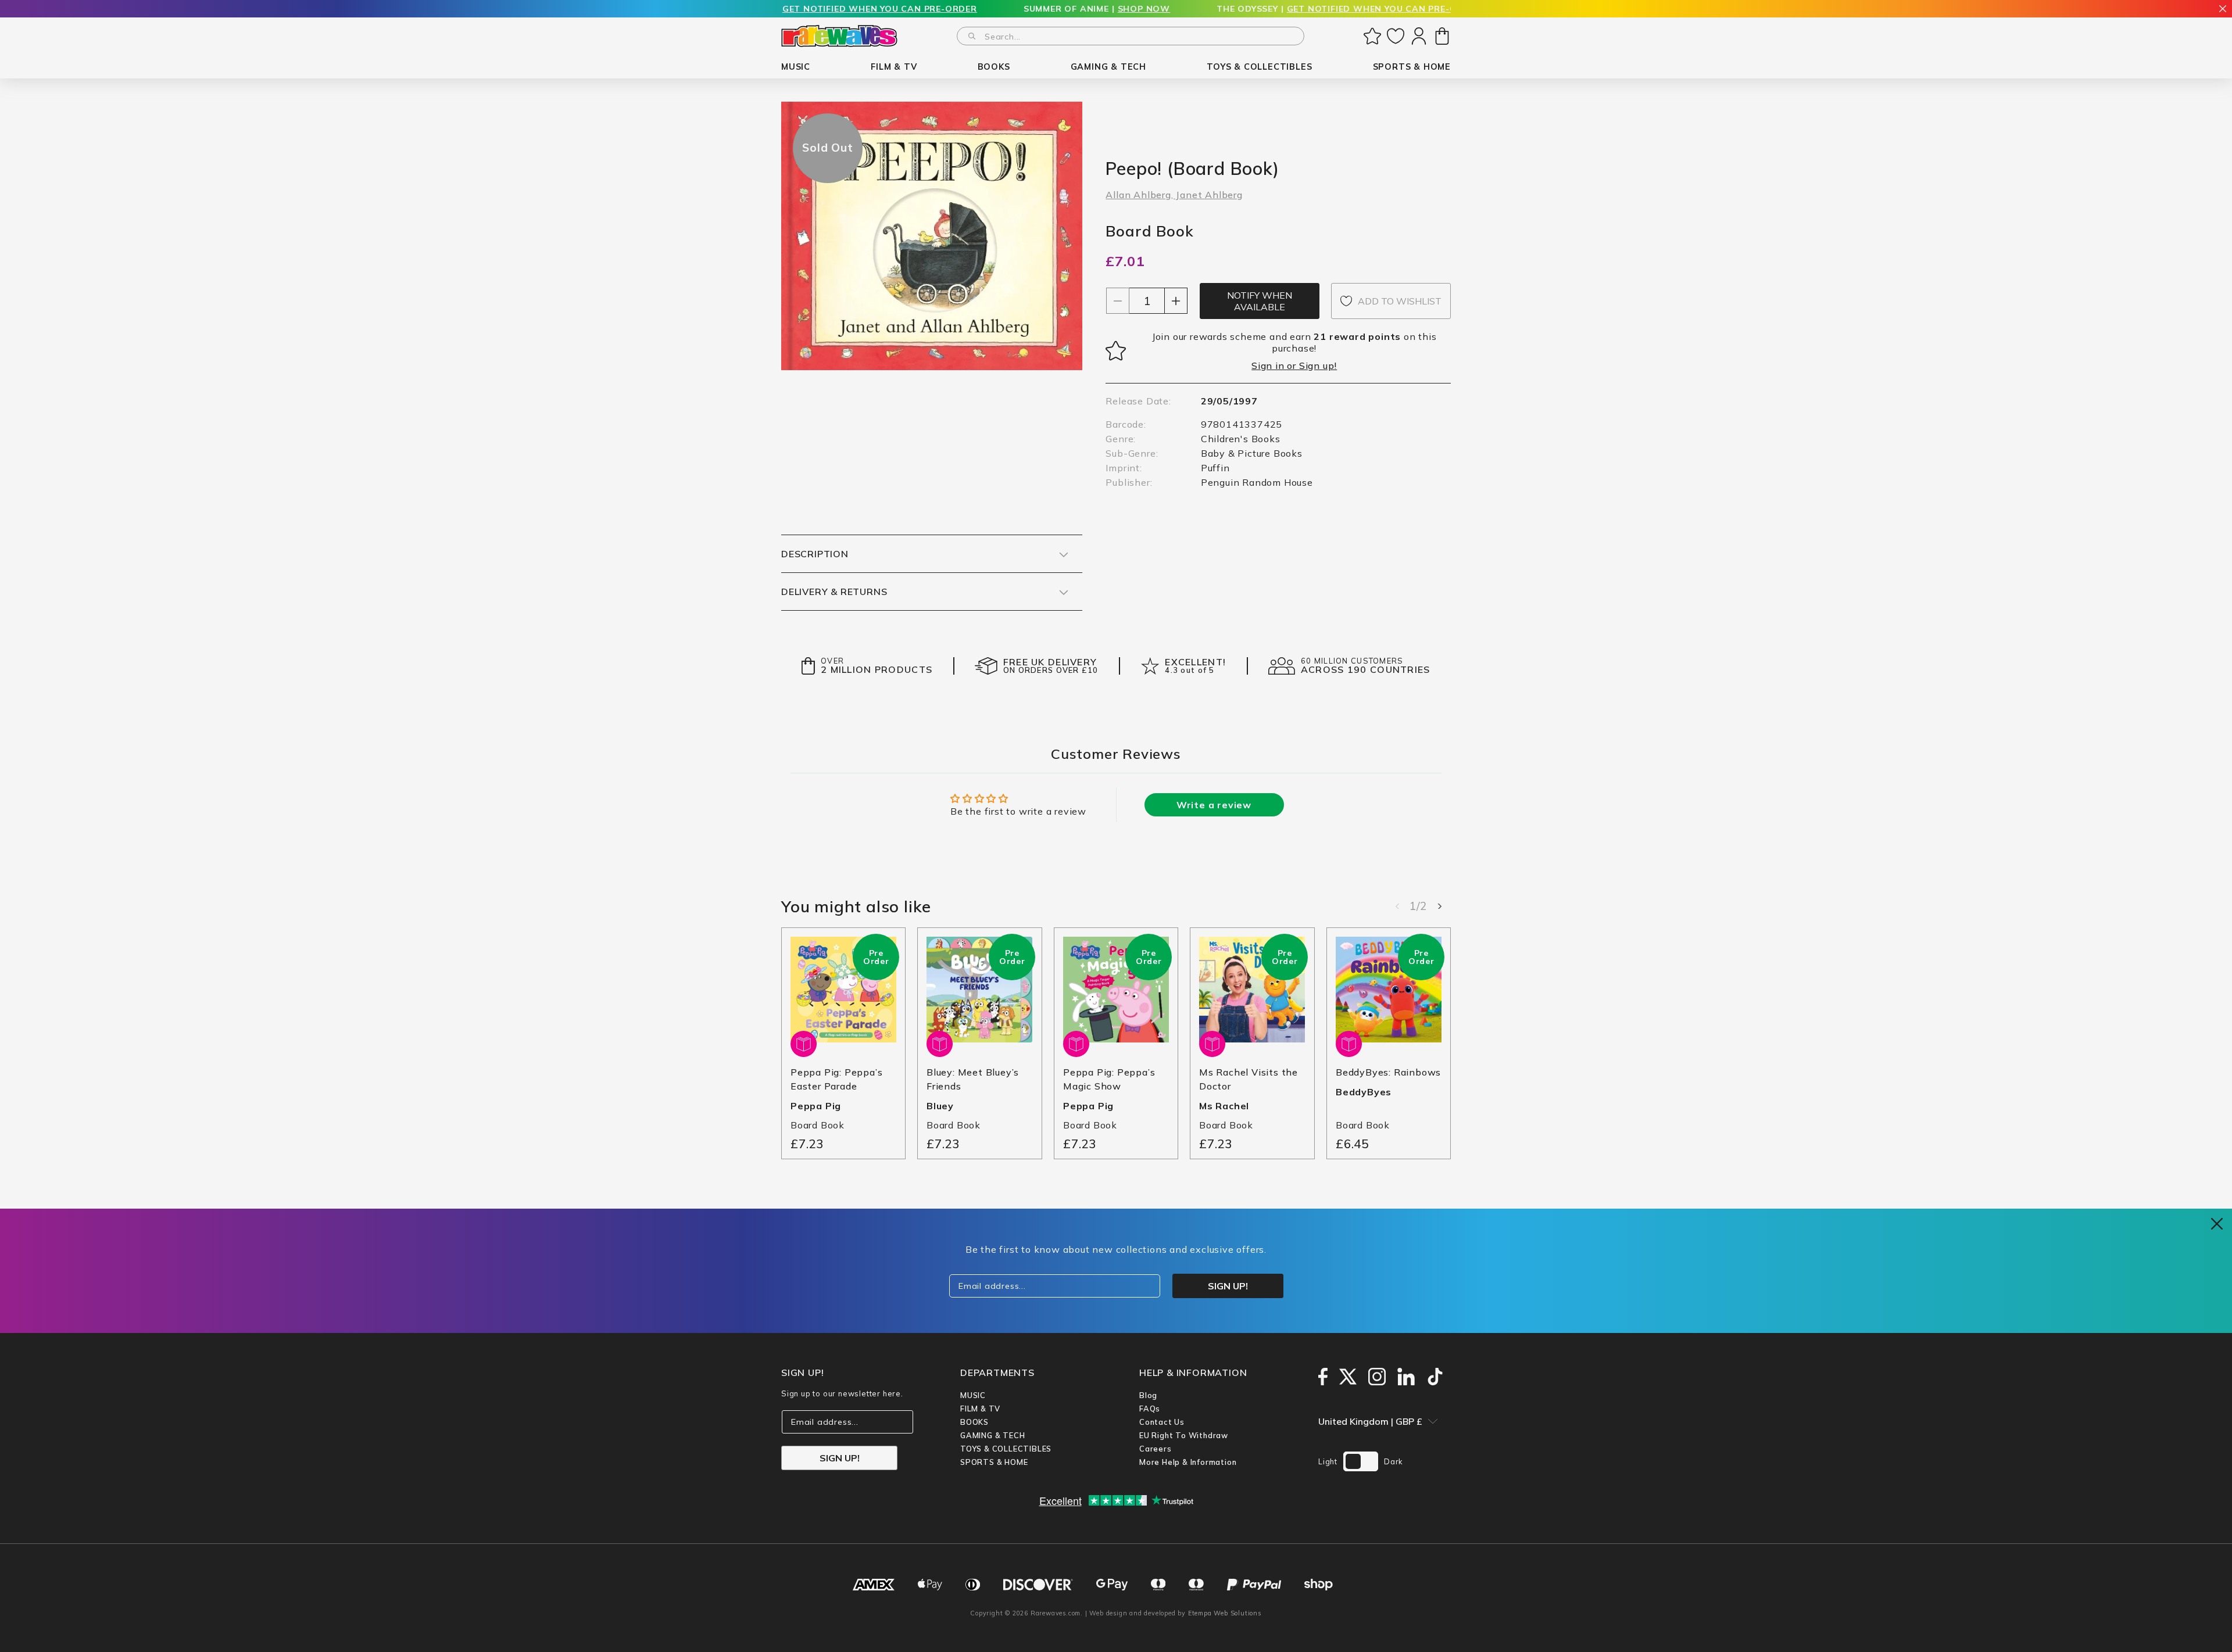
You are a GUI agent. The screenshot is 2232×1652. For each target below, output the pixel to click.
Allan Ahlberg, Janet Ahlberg (1174, 195)
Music (973, 1395)
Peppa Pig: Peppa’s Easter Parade (836, 1079)
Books (974, 1422)
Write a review (1214, 805)
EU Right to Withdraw (1184, 1435)
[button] (796, 67)
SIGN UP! (840, 1458)
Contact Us (1162, 1422)
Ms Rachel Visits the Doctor (1249, 1079)
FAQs (1150, 1409)
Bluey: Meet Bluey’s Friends (973, 1079)
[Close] (2223, 10)
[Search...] (972, 36)
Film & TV (980, 1409)
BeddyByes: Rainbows (1388, 1072)
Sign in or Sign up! (1294, 365)
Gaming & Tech (992, 1435)
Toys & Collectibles (1006, 1449)
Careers (1156, 1449)
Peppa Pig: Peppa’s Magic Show (1109, 1079)
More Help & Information (1188, 1462)
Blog (1148, 1395)
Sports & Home (994, 1462)
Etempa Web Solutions (1225, 1613)
